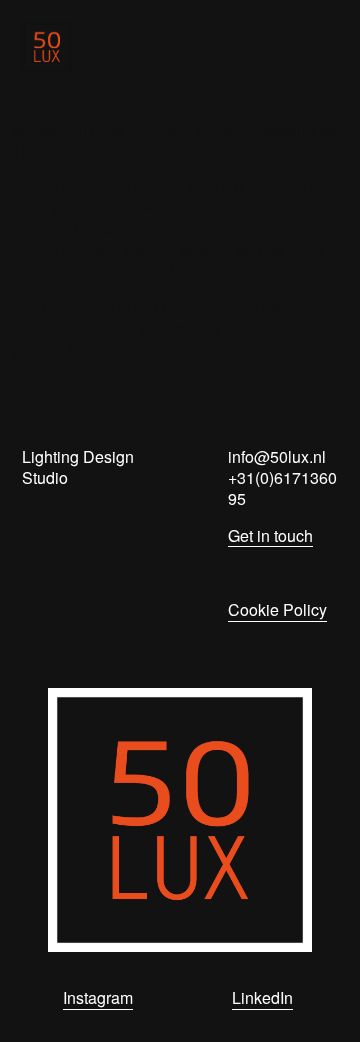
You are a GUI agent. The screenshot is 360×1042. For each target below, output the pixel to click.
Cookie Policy (277, 610)
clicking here (194, 348)
